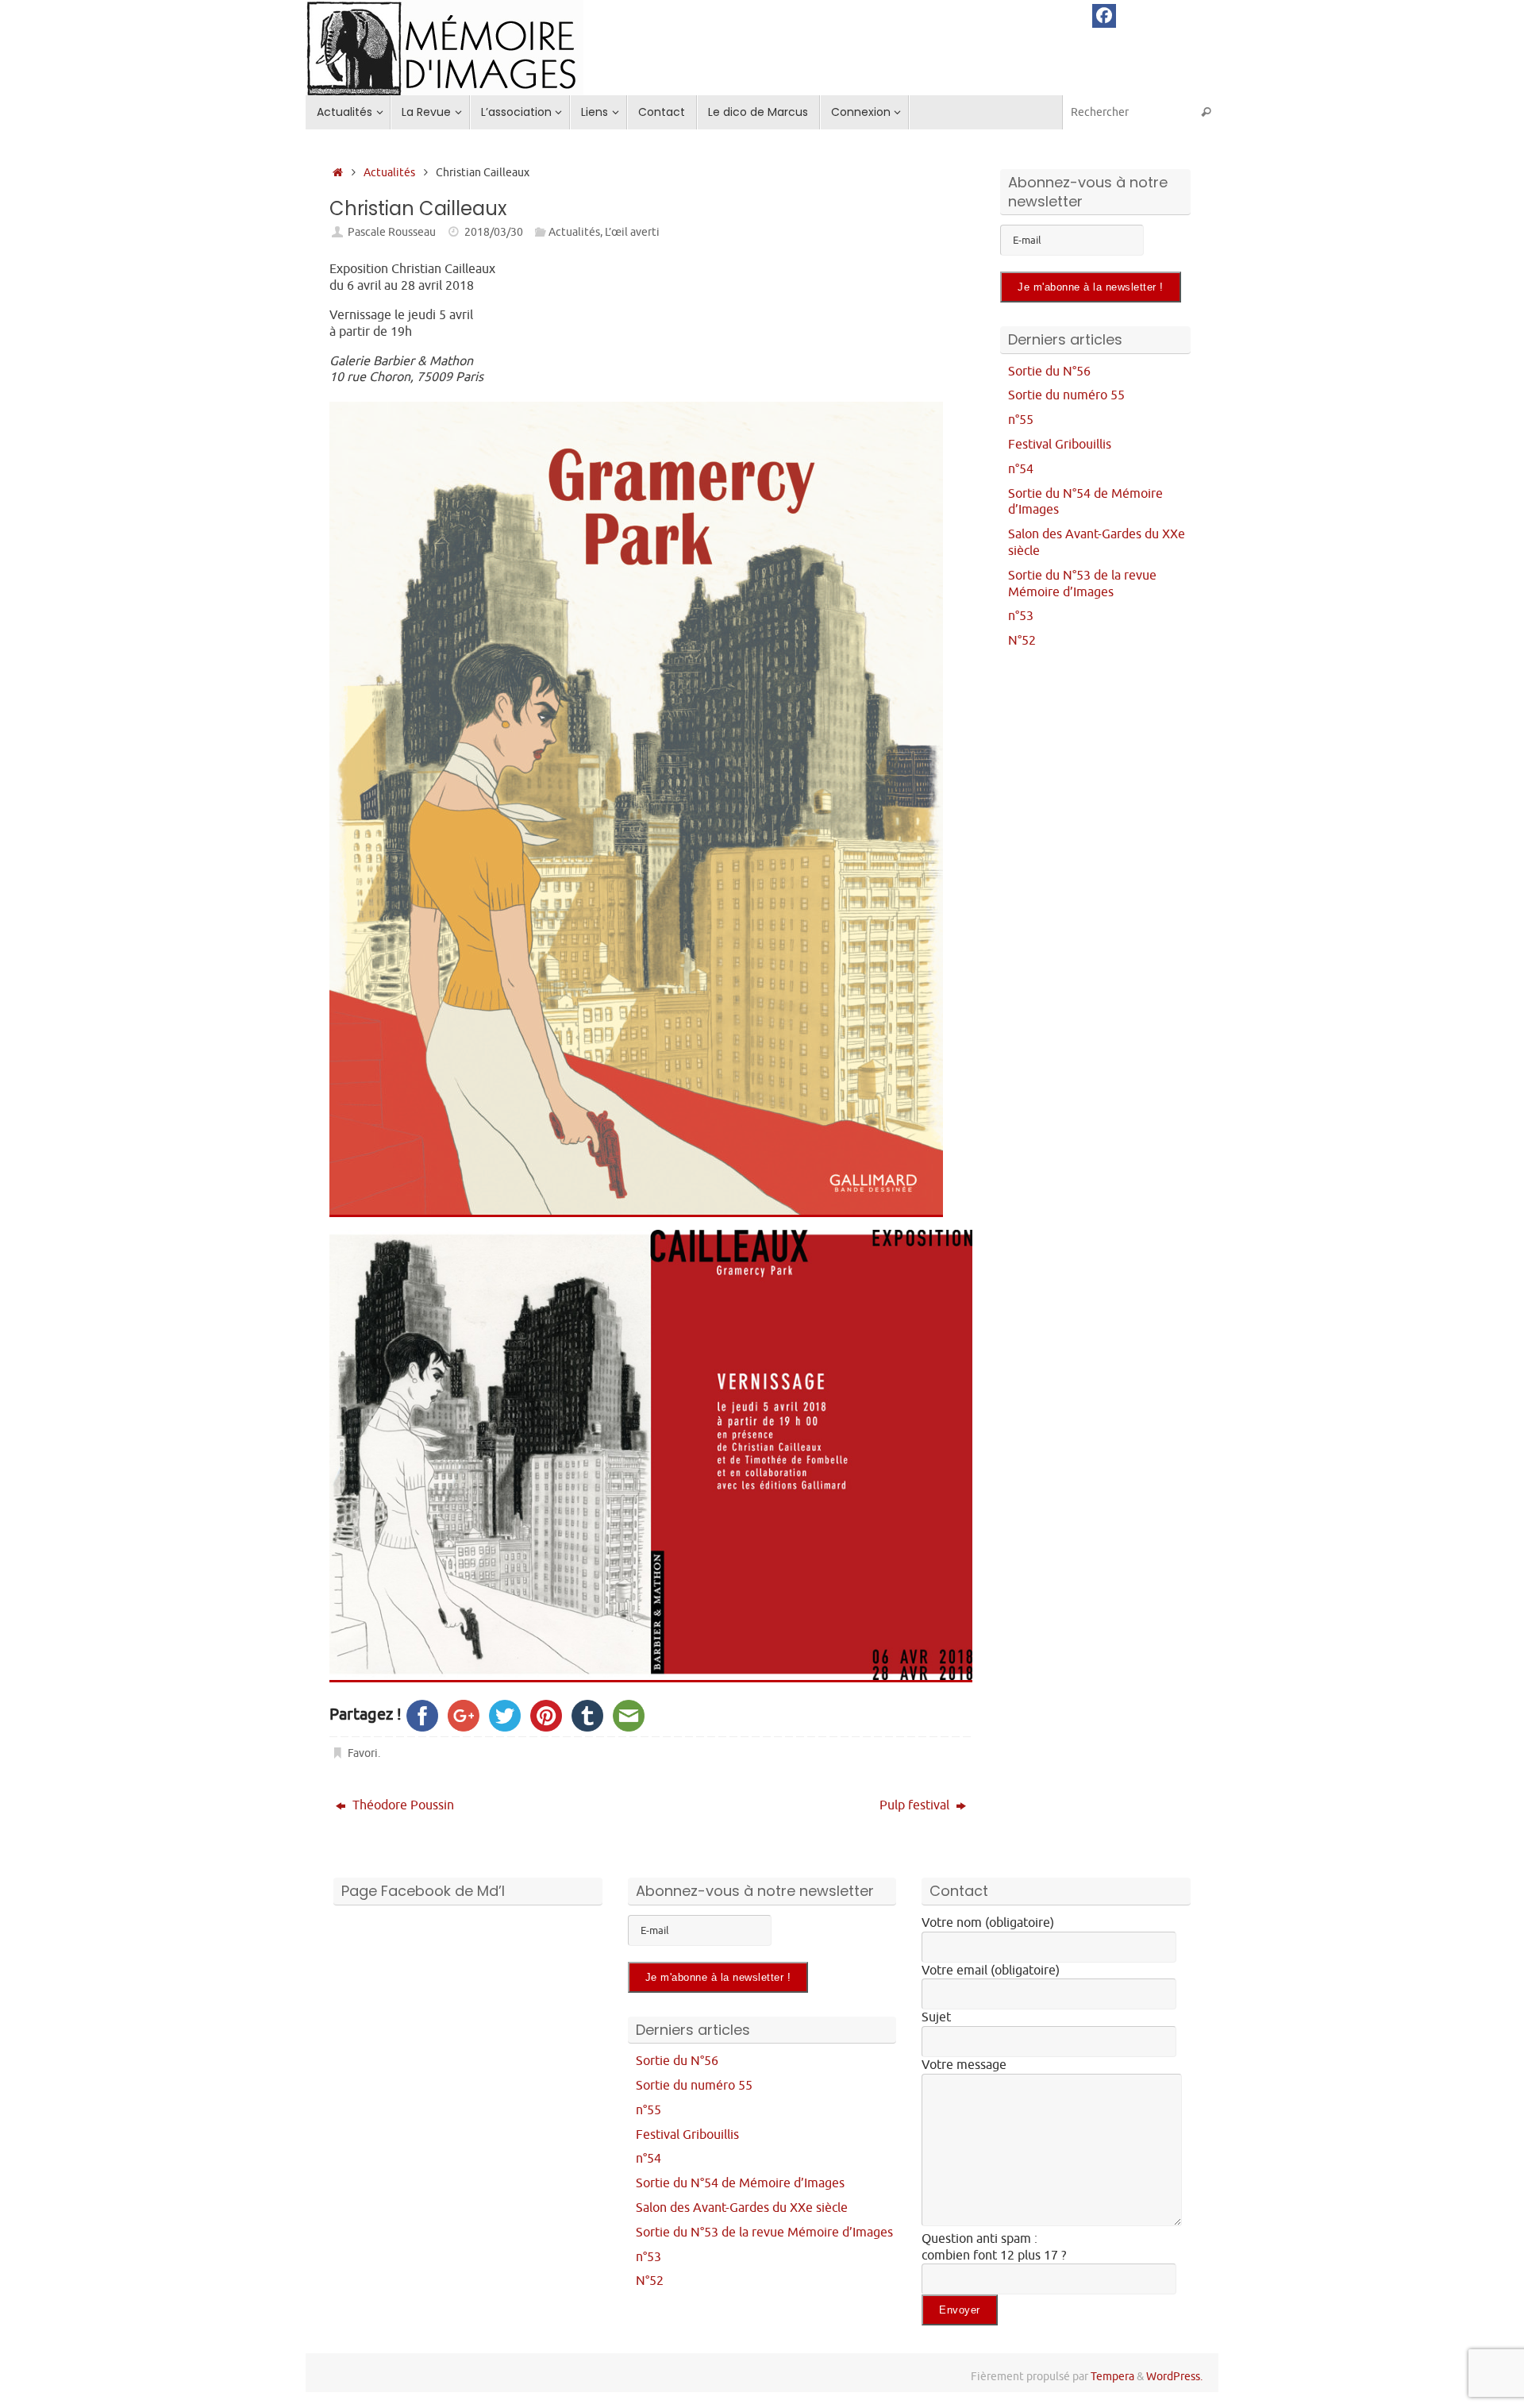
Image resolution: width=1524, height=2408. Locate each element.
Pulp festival (916, 1805)
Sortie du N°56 (1049, 372)
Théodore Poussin (402, 1805)
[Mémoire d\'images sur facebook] (1104, 16)
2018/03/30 (494, 232)
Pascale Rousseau (392, 232)
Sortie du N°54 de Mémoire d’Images (740, 2183)
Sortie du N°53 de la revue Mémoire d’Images (1082, 584)
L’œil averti (632, 232)
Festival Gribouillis (1060, 445)
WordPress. (1174, 2376)
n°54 (1021, 469)
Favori (363, 1753)
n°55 (1021, 420)
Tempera (1112, 2376)
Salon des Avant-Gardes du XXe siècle (742, 2208)
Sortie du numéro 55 (1066, 395)
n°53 (1021, 616)
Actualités (389, 172)
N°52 (1022, 641)
